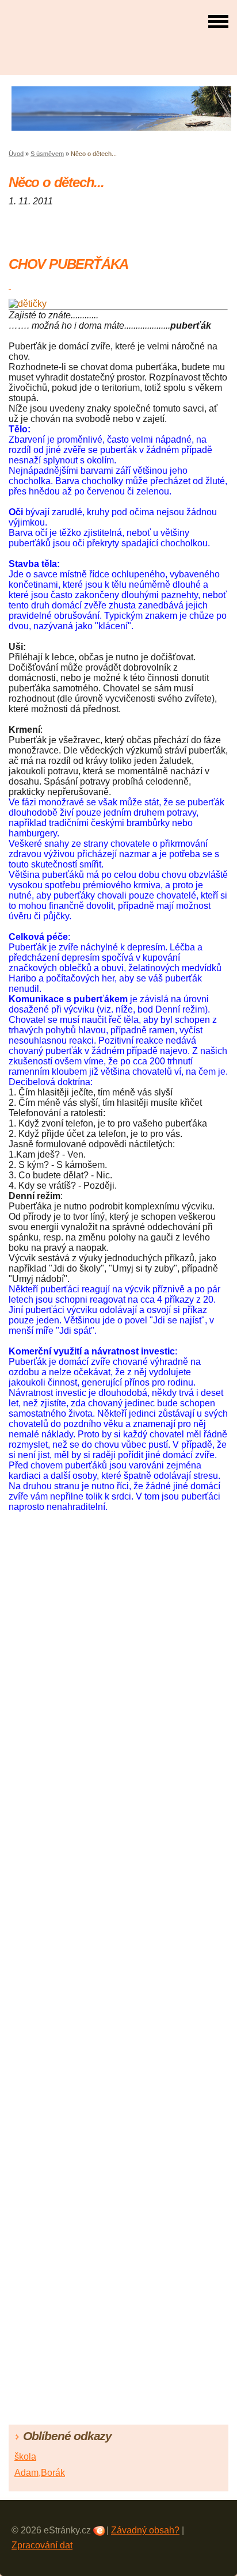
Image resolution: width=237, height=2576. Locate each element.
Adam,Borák (40, 2473)
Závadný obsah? (145, 2530)
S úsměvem (47, 154)
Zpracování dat (42, 2545)
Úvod (16, 154)
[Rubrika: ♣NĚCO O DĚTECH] (10, 285)
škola (25, 2457)
